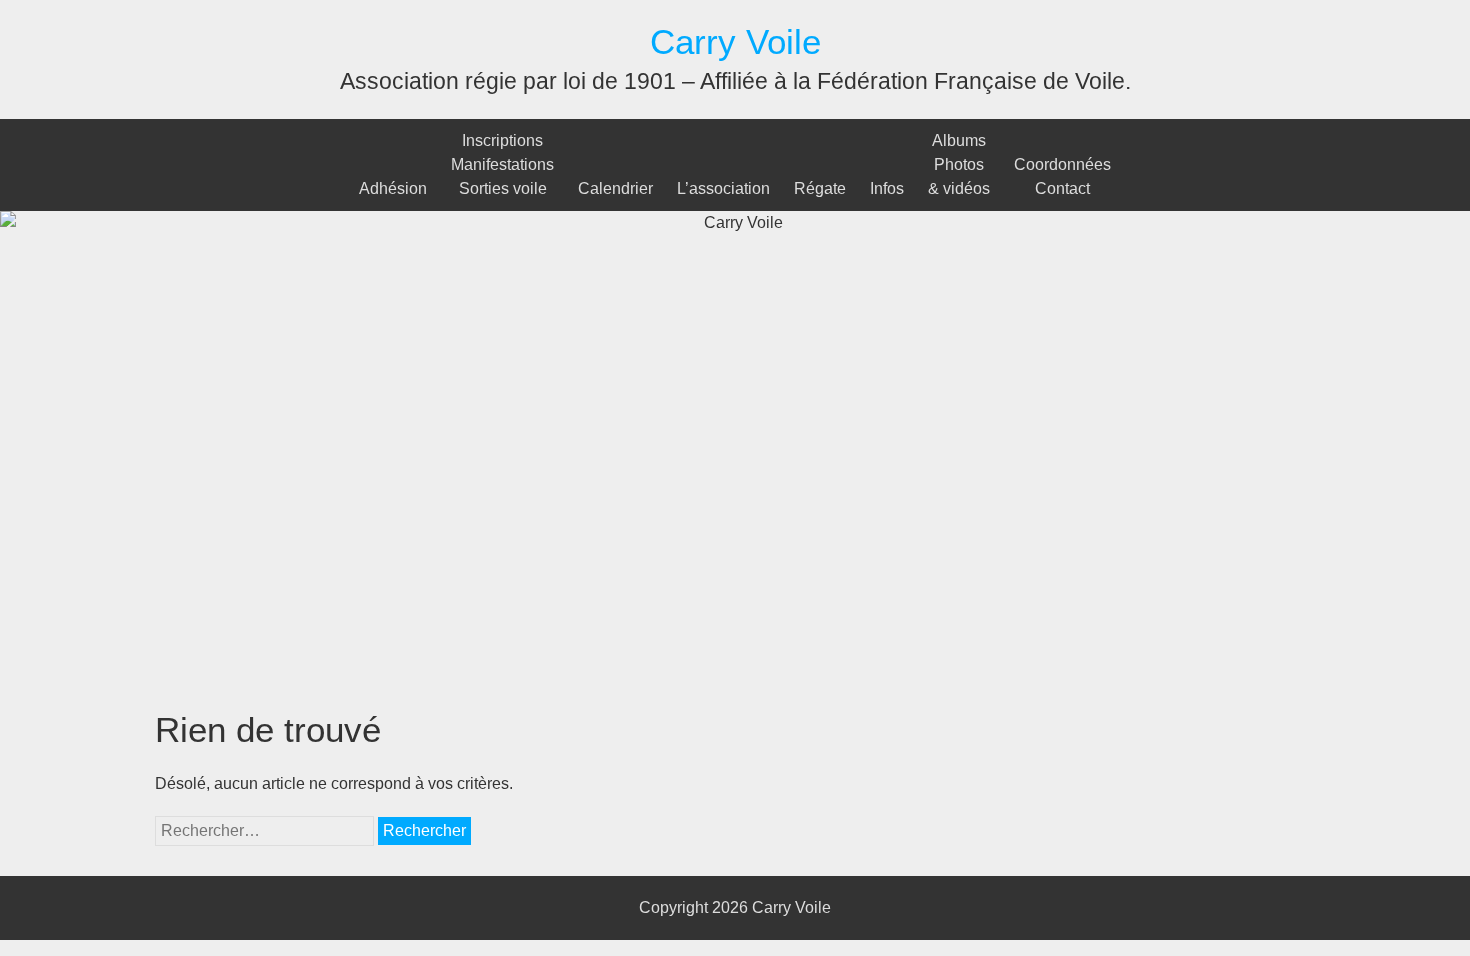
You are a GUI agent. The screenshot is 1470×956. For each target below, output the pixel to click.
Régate (820, 188)
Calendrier (615, 188)
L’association (723, 188)
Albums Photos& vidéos (959, 164)
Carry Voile (735, 41)
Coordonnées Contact (1062, 176)
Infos (887, 188)
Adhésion (393, 188)
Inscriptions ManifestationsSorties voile (502, 164)
